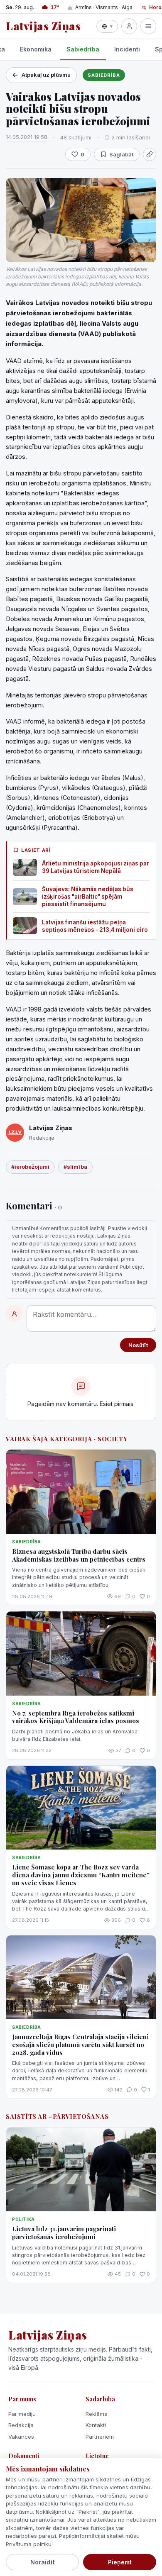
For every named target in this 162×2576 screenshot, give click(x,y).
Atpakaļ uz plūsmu (46, 75)
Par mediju (22, 2414)
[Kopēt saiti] (150, 154)
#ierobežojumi (30, 1167)
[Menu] (148, 26)
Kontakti (96, 2425)
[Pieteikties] (129, 26)
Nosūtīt (138, 1345)
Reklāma (97, 2414)
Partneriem (100, 2437)
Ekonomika (36, 49)
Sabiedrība (83, 49)
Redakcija (21, 2425)
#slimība (75, 1167)
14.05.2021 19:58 (27, 137)
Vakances (21, 2437)
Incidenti (127, 49)
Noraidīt (43, 2562)
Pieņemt (120, 2562)
